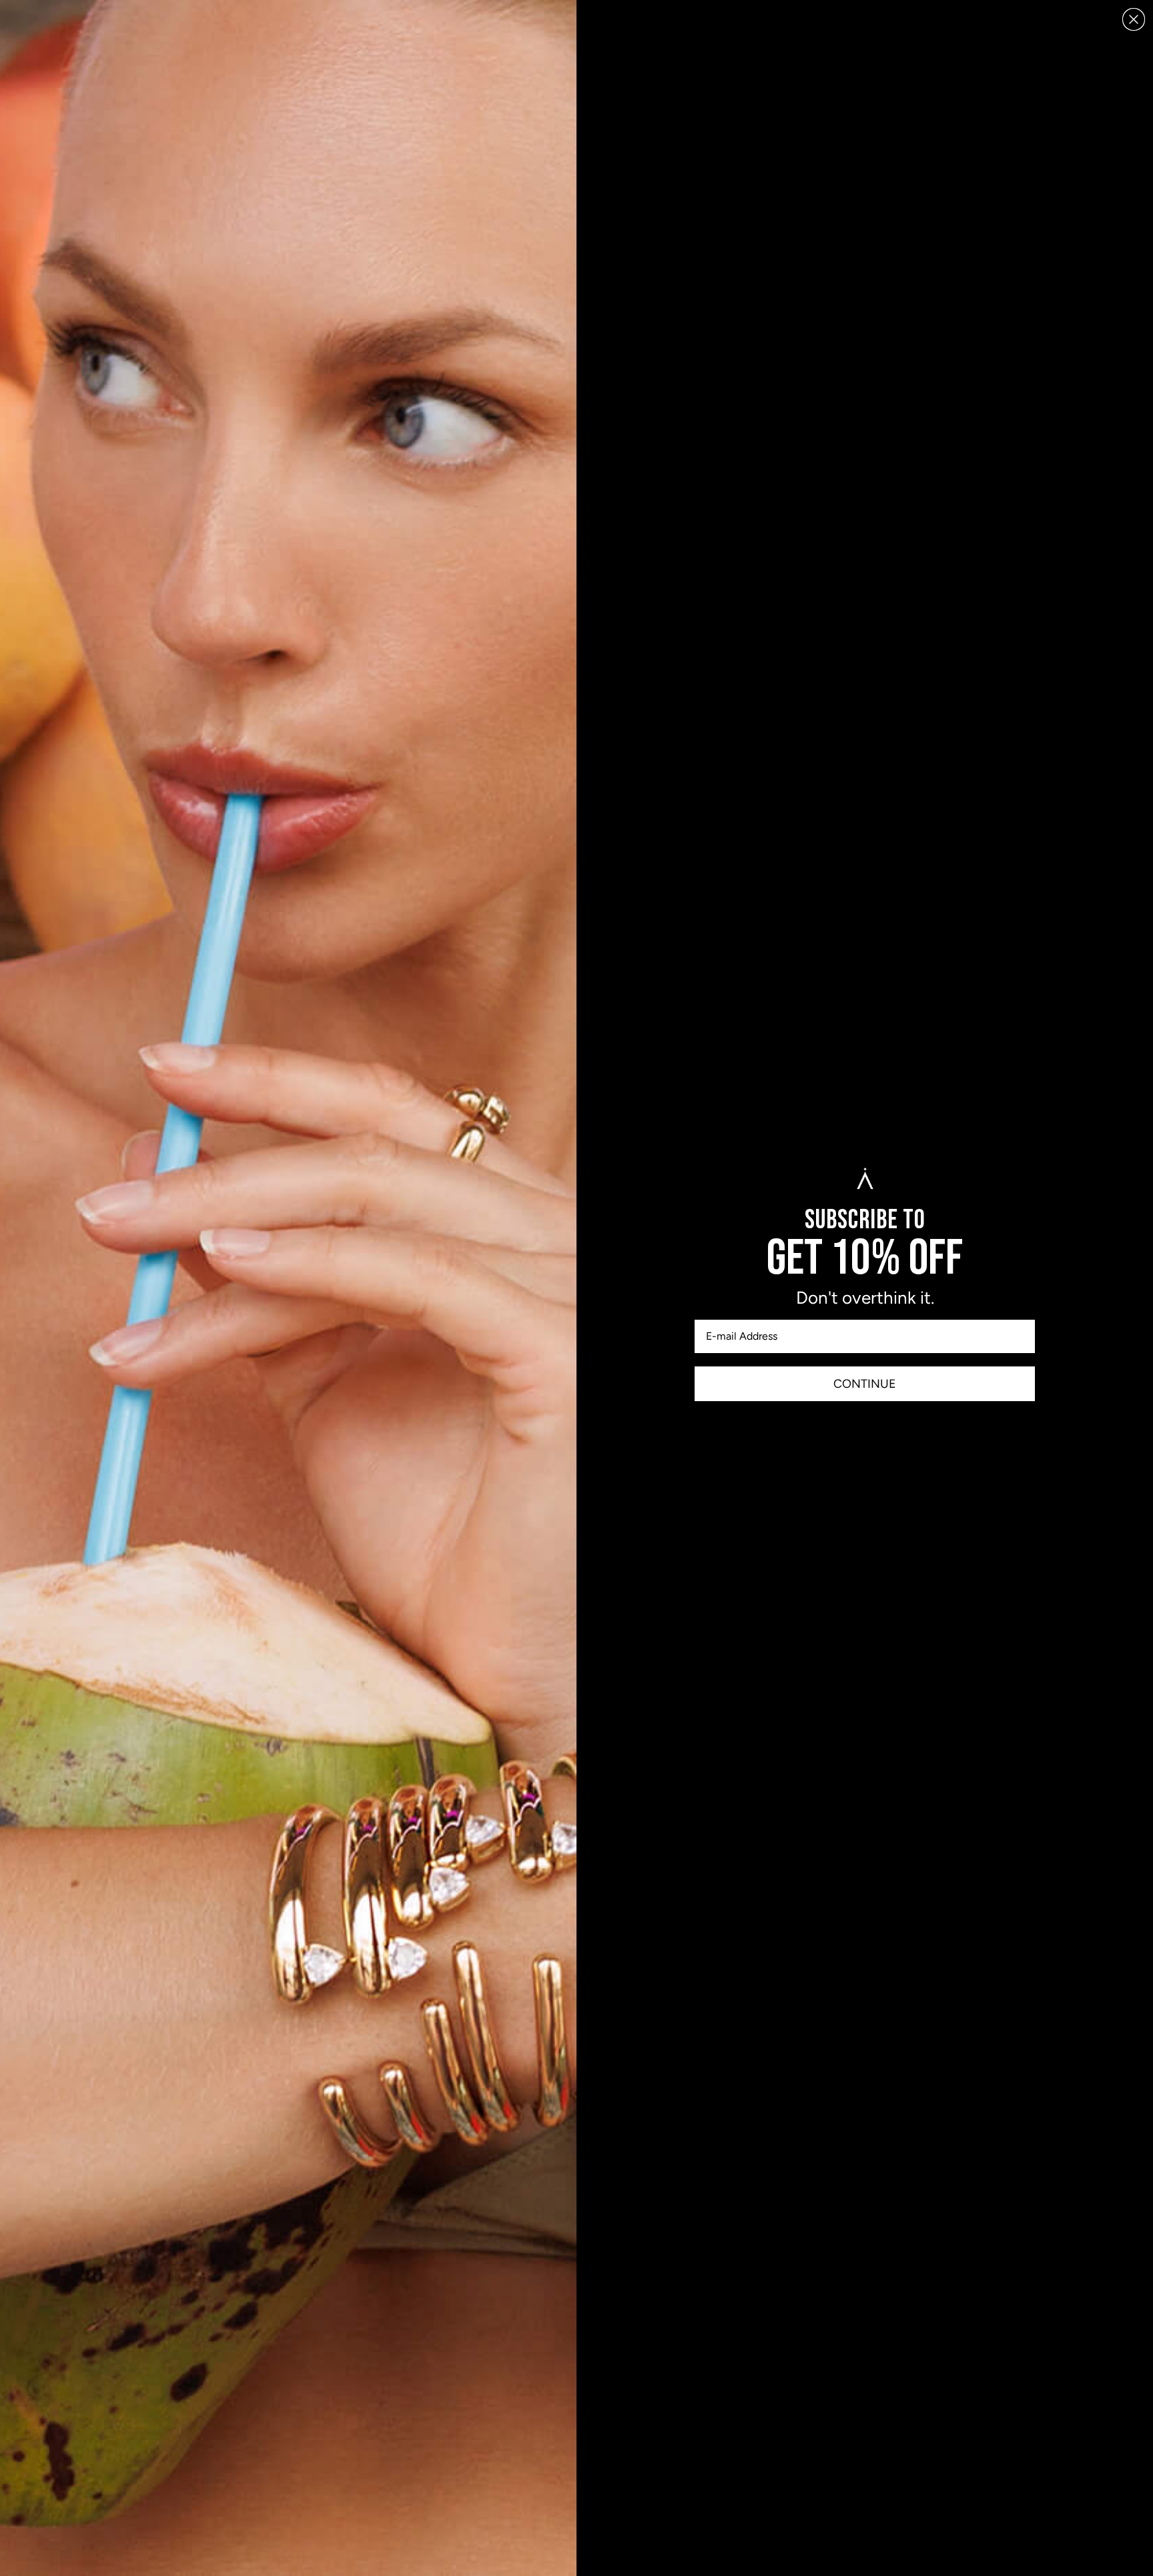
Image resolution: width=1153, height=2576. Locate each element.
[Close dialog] (1134, 19)
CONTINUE (865, 1384)
